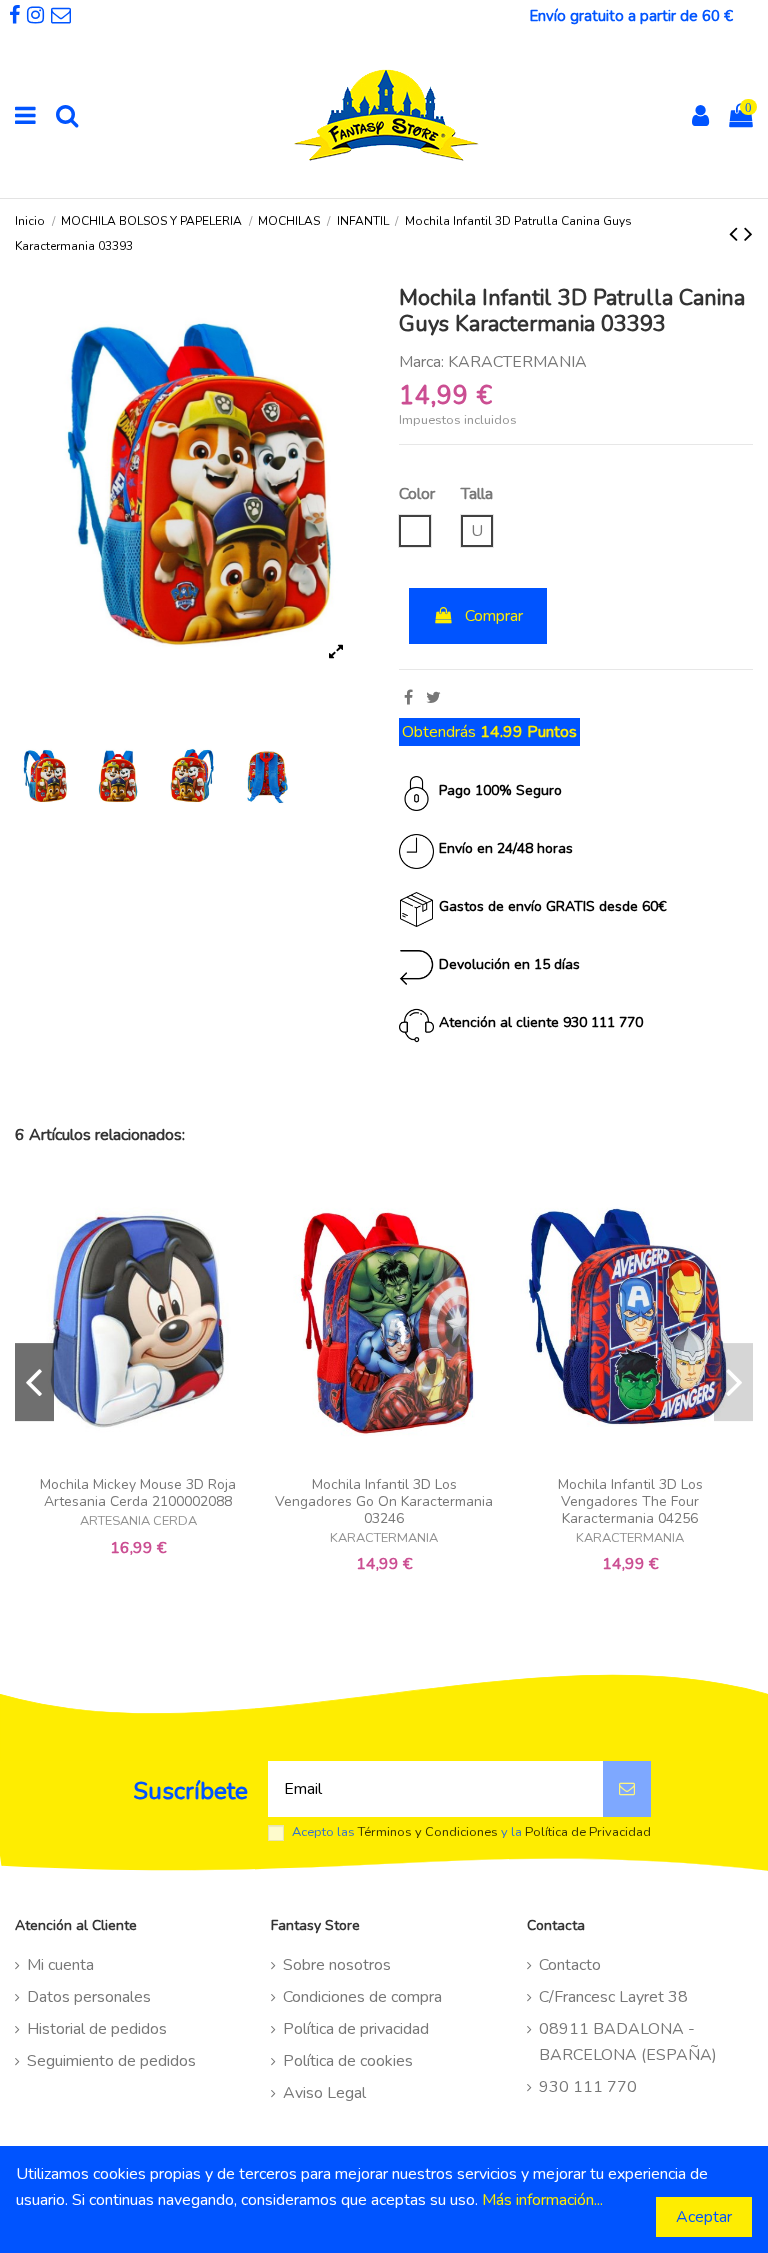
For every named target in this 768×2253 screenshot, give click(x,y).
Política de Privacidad (588, 1832)
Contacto (570, 1965)
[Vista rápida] (138, 1459)
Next (733, 1382)
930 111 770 (588, 2087)
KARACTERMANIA (517, 362)
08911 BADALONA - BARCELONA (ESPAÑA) (628, 2042)
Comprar (494, 616)
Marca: (421, 362)
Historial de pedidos (97, 2029)
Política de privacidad (356, 2029)
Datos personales (89, 1997)
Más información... (542, 2200)
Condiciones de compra (362, 1997)
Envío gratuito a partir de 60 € (631, 16)
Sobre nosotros (337, 1965)
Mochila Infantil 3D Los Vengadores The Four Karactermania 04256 (630, 1501)
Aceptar (704, 2217)
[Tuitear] (433, 698)
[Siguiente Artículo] (748, 234)
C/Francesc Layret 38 (613, 1997)
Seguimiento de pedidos (111, 2061)
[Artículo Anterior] (736, 234)
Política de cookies (348, 2061)
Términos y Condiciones (428, 1832)
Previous (34, 1382)
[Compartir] (408, 698)
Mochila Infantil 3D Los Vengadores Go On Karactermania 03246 (384, 1501)
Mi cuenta (60, 1965)
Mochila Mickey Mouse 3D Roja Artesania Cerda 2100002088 (138, 1493)
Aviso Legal (324, 2093)
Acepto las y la (471, 1832)
